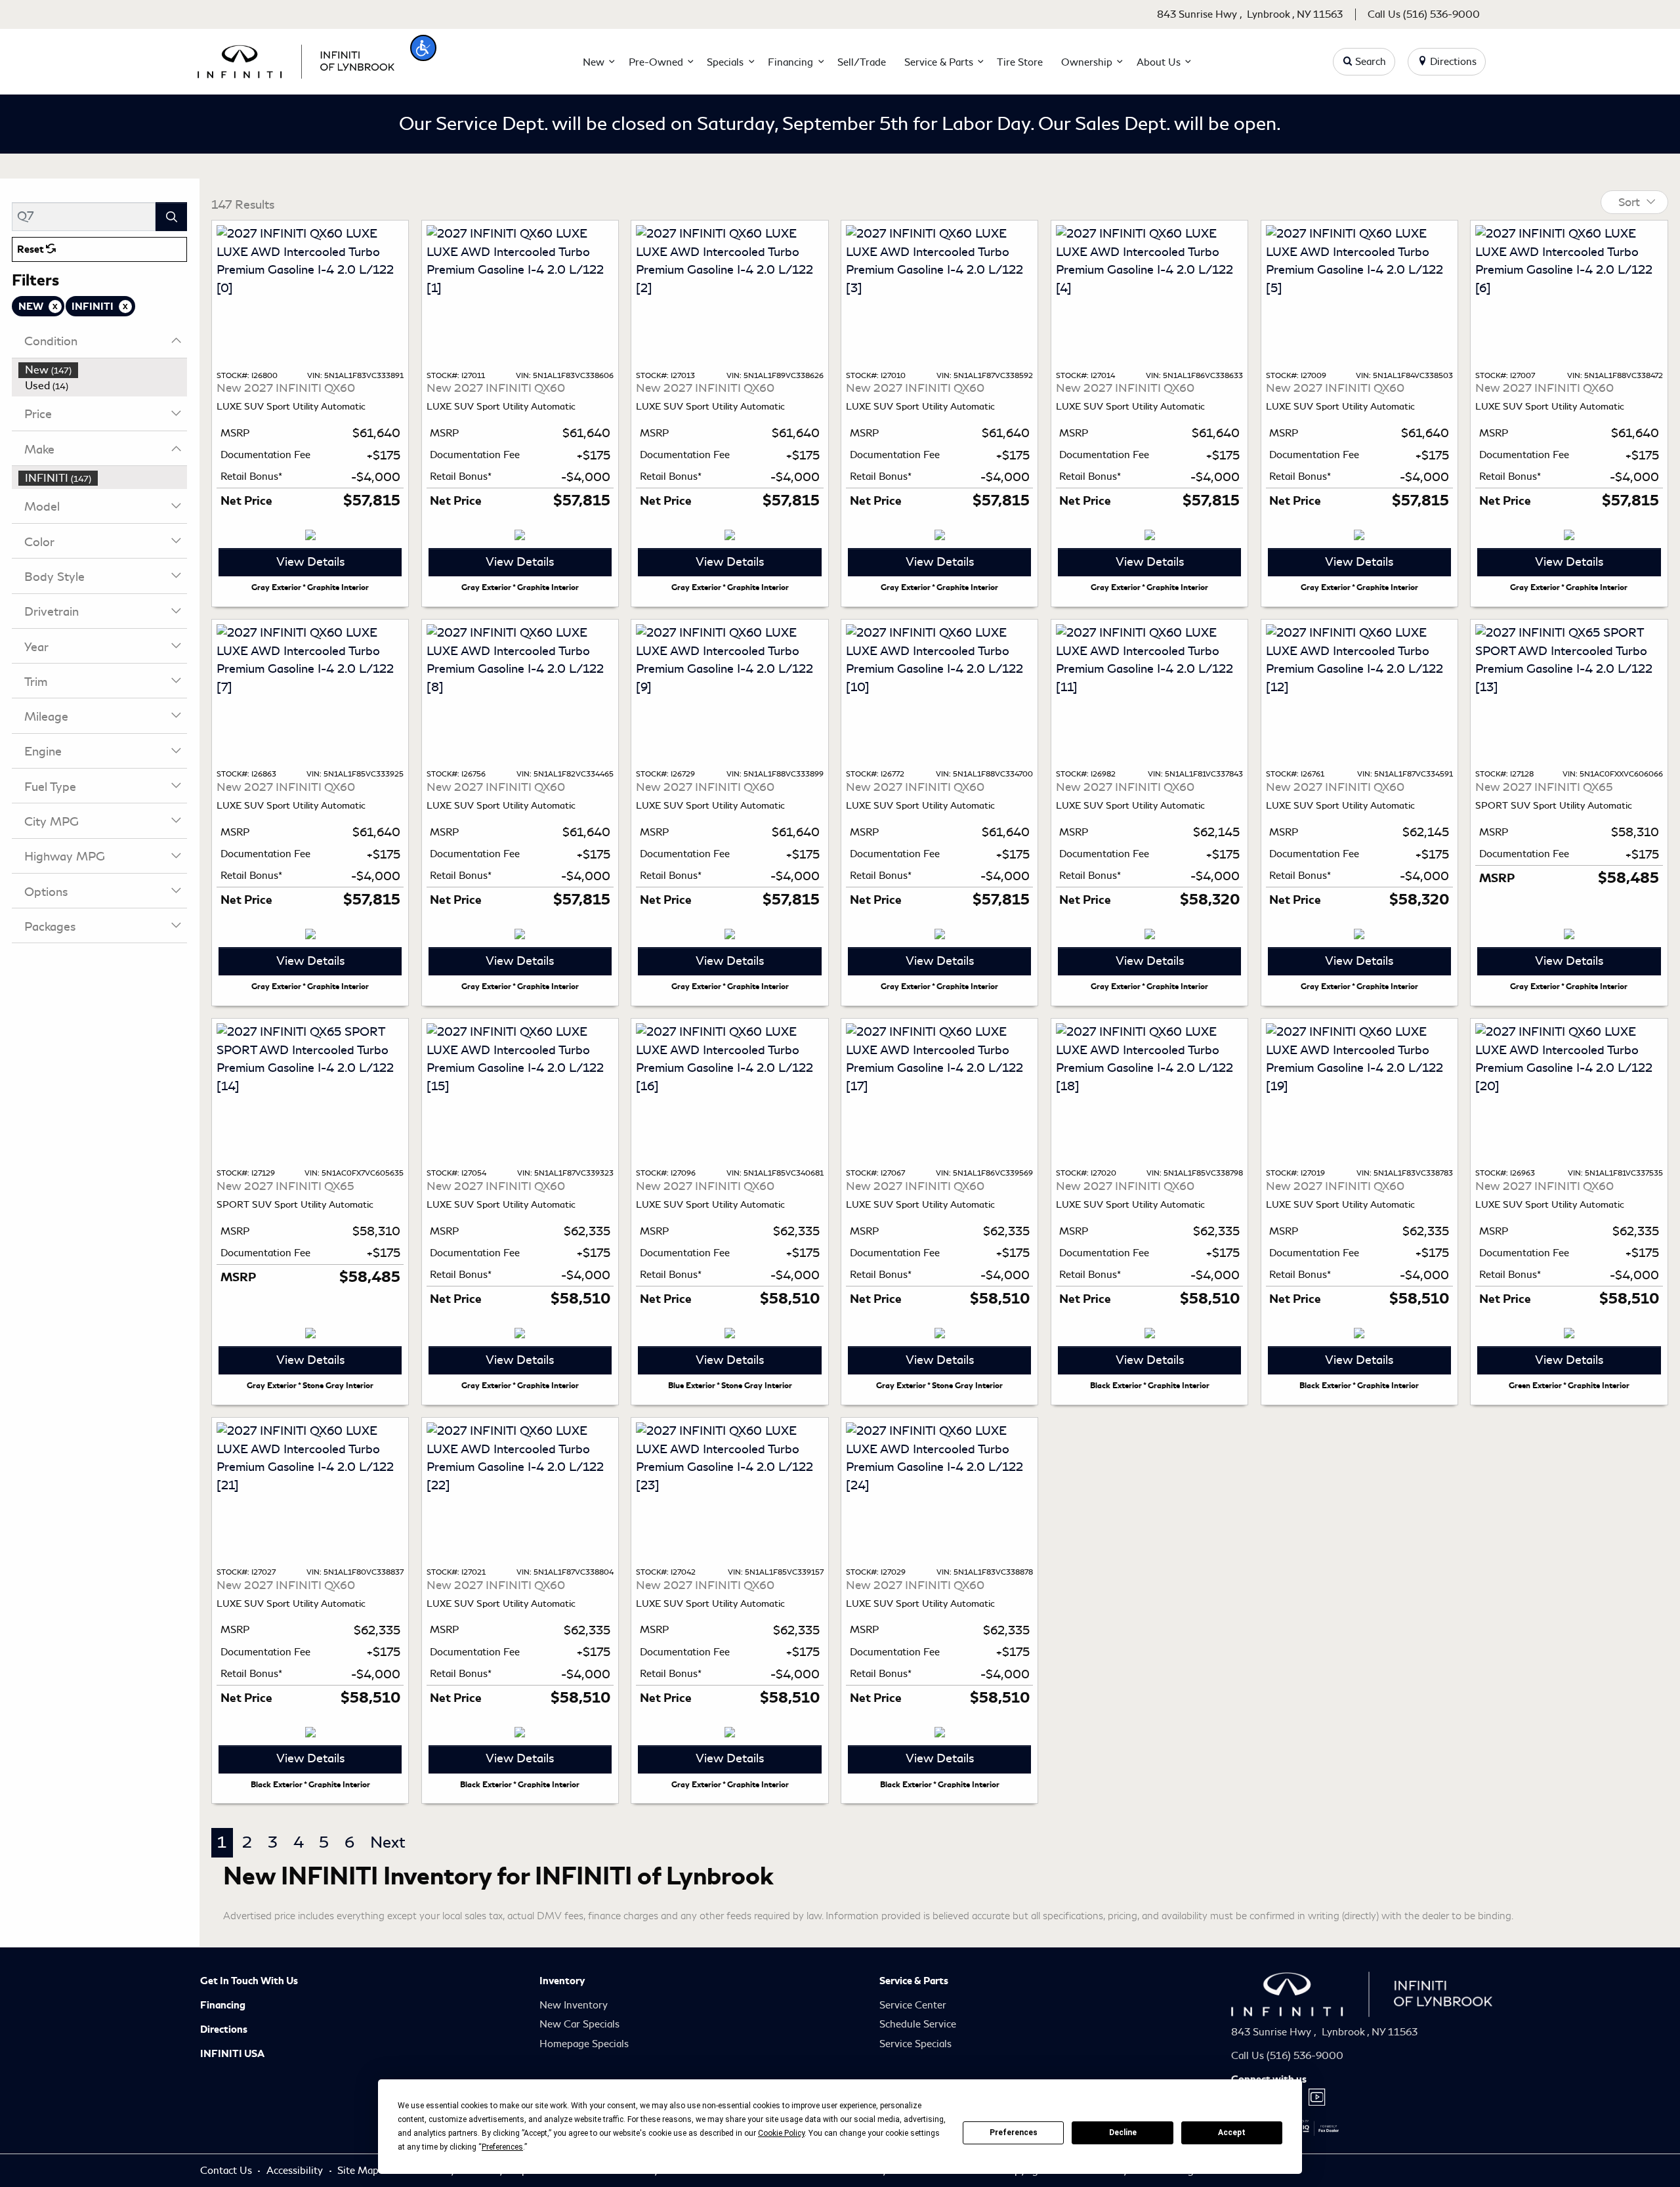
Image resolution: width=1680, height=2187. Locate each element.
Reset (31, 249)
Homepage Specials (584, 2044)
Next (388, 1842)
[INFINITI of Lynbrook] (296, 59)
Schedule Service (918, 2024)
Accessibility (296, 2171)
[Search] (171, 216)
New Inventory (574, 2005)
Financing (223, 2005)
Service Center (913, 2005)
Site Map (359, 2171)
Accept (1232, 2133)
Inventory (562, 1981)
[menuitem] (103, 370)
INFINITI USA (232, 2054)
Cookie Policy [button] (781, 2133)
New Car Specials (579, 2024)
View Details (310, 562)
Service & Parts (914, 1981)
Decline (1123, 2133)
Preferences (1014, 2133)
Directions (224, 2029)
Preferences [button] (502, 2147)
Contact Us (227, 2171)
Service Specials (915, 2044)
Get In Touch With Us (249, 1981)
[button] (423, 48)
